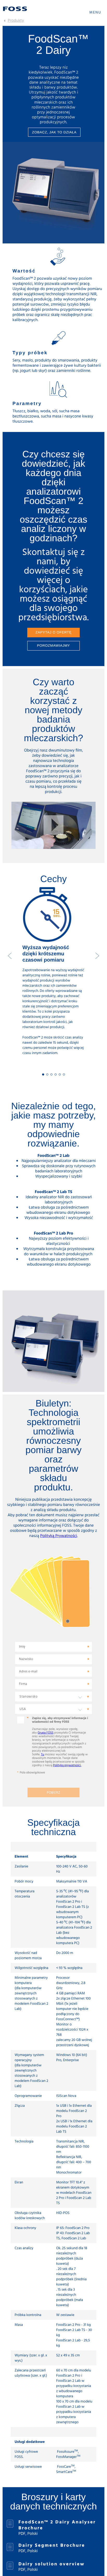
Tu (43, 1755)
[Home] (15, 9)
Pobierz (53, 1793)
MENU (95, 13)
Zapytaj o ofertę (53, 632)
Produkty (16, 21)
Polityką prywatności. (67, 1765)
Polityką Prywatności (59, 1536)
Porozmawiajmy (54, 645)
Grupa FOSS (46, 1733)
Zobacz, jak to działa (54, 132)
